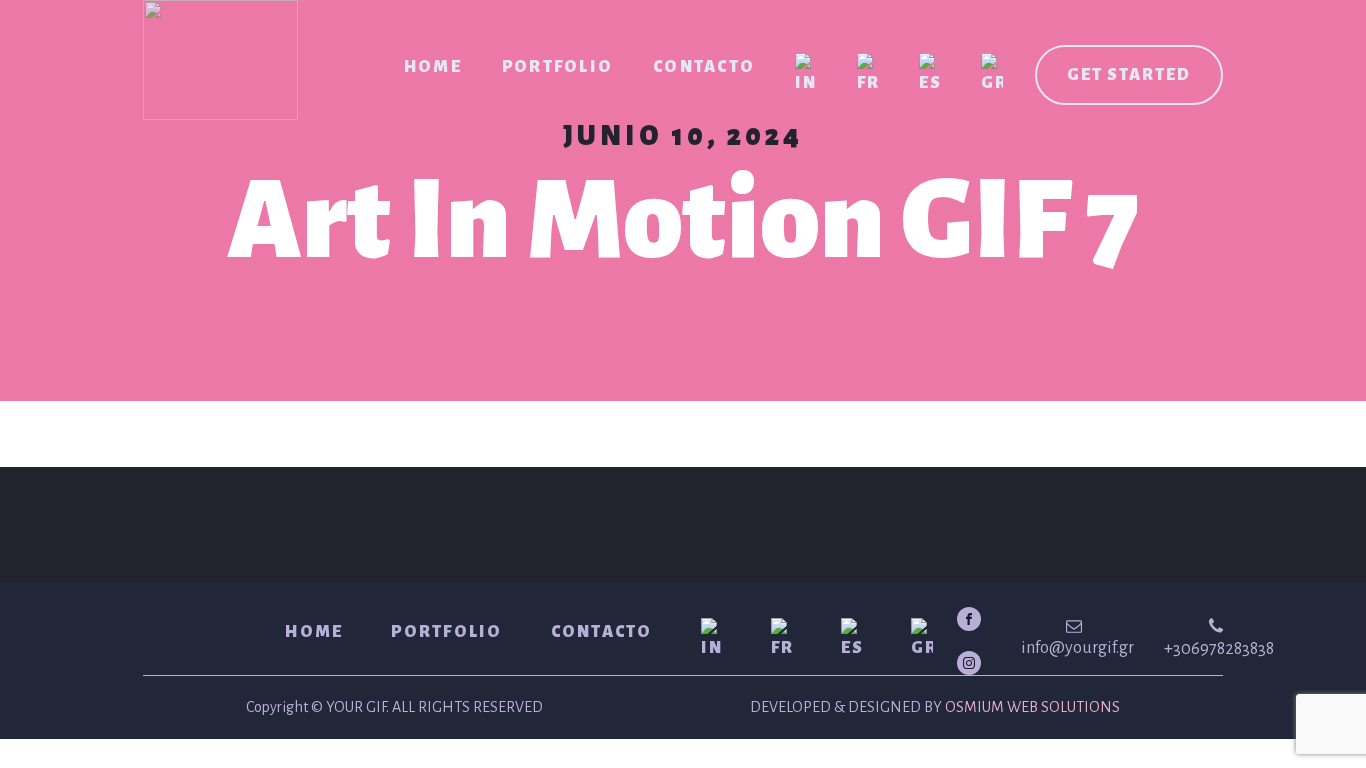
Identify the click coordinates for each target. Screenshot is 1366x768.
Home (433, 67)
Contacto (704, 67)
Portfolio (557, 67)
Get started (1129, 75)
